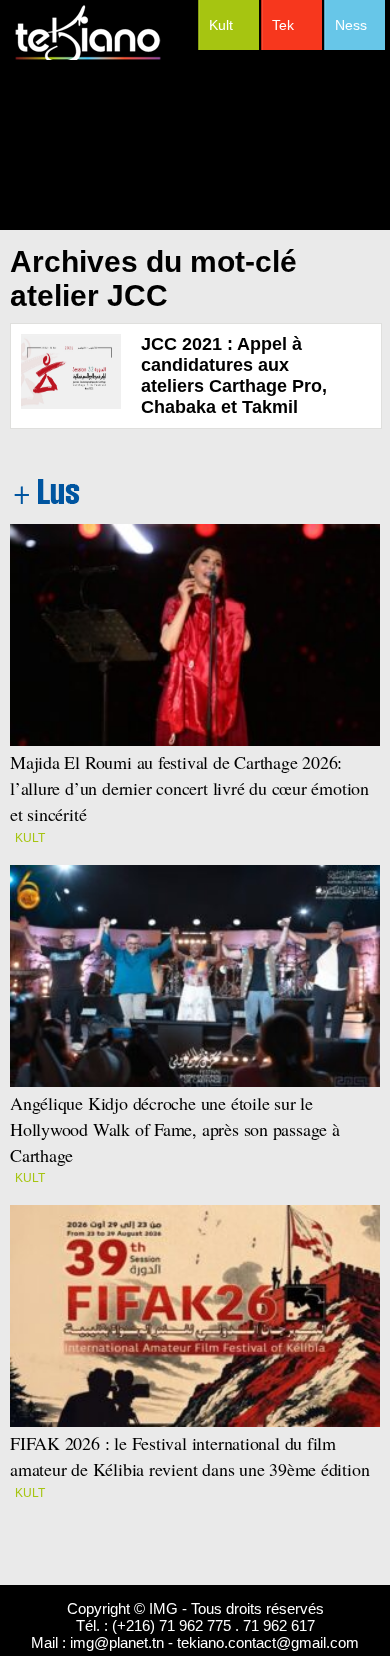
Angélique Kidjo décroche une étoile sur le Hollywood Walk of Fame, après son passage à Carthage (175, 1129)
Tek (283, 25)
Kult (221, 25)
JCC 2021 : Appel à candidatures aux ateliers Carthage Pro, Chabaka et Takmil (234, 375)
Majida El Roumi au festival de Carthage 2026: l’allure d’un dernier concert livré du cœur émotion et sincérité (189, 788)
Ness (351, 25)
